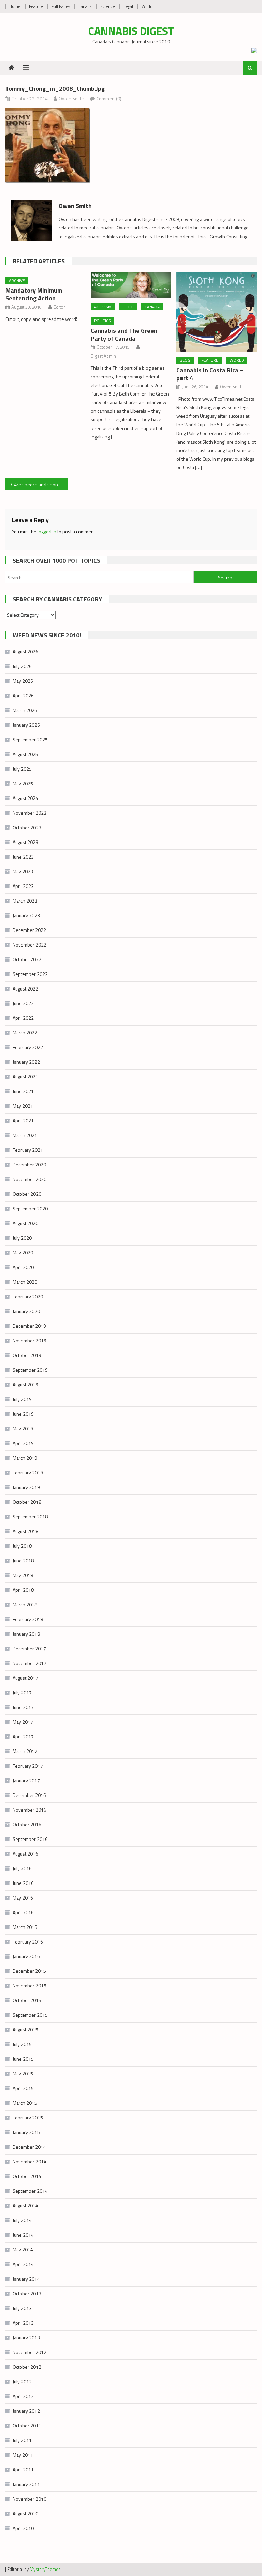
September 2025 (30, 739)
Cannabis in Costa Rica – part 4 (210, 374)
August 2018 (25, 1531)
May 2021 (23, 1106)
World (147, 6)
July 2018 (22, 1546)
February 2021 (28, 1150)
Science (108, 6)
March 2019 (25, 1458)
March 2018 (25, 1604)
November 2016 (30, 1810)
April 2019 (23, 1443)
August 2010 (25, 2513)
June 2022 (23, 1003)
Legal (128, 6)
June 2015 (23, 2059)
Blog (128, 307)
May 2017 (23, 1722)
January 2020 (26, 1311)
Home (15, 6)
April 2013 (23, 2323)
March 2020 (25, 1282)
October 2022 (27, 959)
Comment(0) (109, 98)
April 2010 (23, 2528)
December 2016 (29, 1795)
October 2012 (27, 2367)
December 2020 (29, 1165)
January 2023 (26, 915)
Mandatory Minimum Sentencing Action (34, 294)
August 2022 (25, 989)
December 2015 (29, 1971)
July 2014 (22, 2220)
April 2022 (23, 1018)
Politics (103, 321)
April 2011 (23, 2469)
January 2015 (26, 2132)
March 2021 (25, 1135)
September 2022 (30, 974)
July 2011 (22, 2440)
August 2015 (25, 2030)
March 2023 (25, 901)
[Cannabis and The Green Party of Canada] (131, 285)
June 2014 (23, 2235)
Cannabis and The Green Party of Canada (124, 334)
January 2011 (26, 2484)
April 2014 (23, 2264)
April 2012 (23, 2396)
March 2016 (25, 1927)
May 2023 (23, 871)
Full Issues (61, 6)
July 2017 (22, 1692)
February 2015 (28, 2118)
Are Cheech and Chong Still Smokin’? (41, 484)
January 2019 (26, 1487)
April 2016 (23, 1912)
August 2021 (25, 1077)
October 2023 (27, 827)
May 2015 (23, 2074)
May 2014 (23, 2250)
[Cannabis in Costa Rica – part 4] (217, 312)
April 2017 (23, 1736)
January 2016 (26, 1956)
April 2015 (23, 2088)
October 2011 (27, 2425)
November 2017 (30, 1663)
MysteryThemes (45, 2569)
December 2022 (29, 930)
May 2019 (23, 1428)
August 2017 (25, 1678)
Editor (59, 307)
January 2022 (26, 1062)
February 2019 (28, 1472)
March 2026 (25, 710)
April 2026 (23, 695)
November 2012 (30, 2352)
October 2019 (27, 1355)
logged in (47, 531)
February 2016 (28, 1942)
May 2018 (23, 1575)
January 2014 (26, 2279)
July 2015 (22, 2044)
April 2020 (23, 1267)
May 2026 (23, 681)
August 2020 (25, 1223)
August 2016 (25, 1854)
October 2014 (27, 2176)
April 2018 (23, 1590)
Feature (36, 6)
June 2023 (23, 857)
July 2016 (22, 1868)
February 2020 (28, 1297)
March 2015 (25, 2103)
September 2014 (30, 2191)
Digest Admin (103, 356)
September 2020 (30, 1209)
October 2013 (27, 2294)
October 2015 (27, 2000)
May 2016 (23, 1898)
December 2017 (29, 1648)
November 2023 (30, 813)
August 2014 (25, 2206)
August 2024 (25, 798)
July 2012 (22, 2381)
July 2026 (22, 666)
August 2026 (25, 651)
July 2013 (22, 2308)
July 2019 (22, 1399)
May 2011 (23, 2455)
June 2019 (23, 1414)
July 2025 (22, 769)
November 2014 (30, 2162)
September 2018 (30, 1516)
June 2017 (23, 1707)
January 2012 (26, 2411)
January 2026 (26, 725)
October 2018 (27, 1502)
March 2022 (25, 1033)
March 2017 (25, 1751)
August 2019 (25, 1384)
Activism (103, 307)
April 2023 (23, 886)
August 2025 (25, 754)
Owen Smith (71, 98)
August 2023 (25, 842)
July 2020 (22, 1238)
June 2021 (23, 1091)
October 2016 (27, 1824)
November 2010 (30, 2499)
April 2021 (23, 1121)
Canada (85, 6)
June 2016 (23, 1883)
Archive (17, 280)
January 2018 (26, 1634)
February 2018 (28, 1619)
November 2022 (30, 945)
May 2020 (23, 1253)
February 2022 (28, 1047)
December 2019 (29, 1326)
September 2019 (30, 1370)
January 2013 (26, 2337)
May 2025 (23, 783)
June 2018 (23, 1560)
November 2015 (30, 1986)
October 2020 (27, 1194)
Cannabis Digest (131, 31)
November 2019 (30, 1341)
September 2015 (30, 2015)
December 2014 (29, 2147)
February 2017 (28, 1766)
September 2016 (30, 1839)
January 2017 (26, 1780)
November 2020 (30, 1179)
